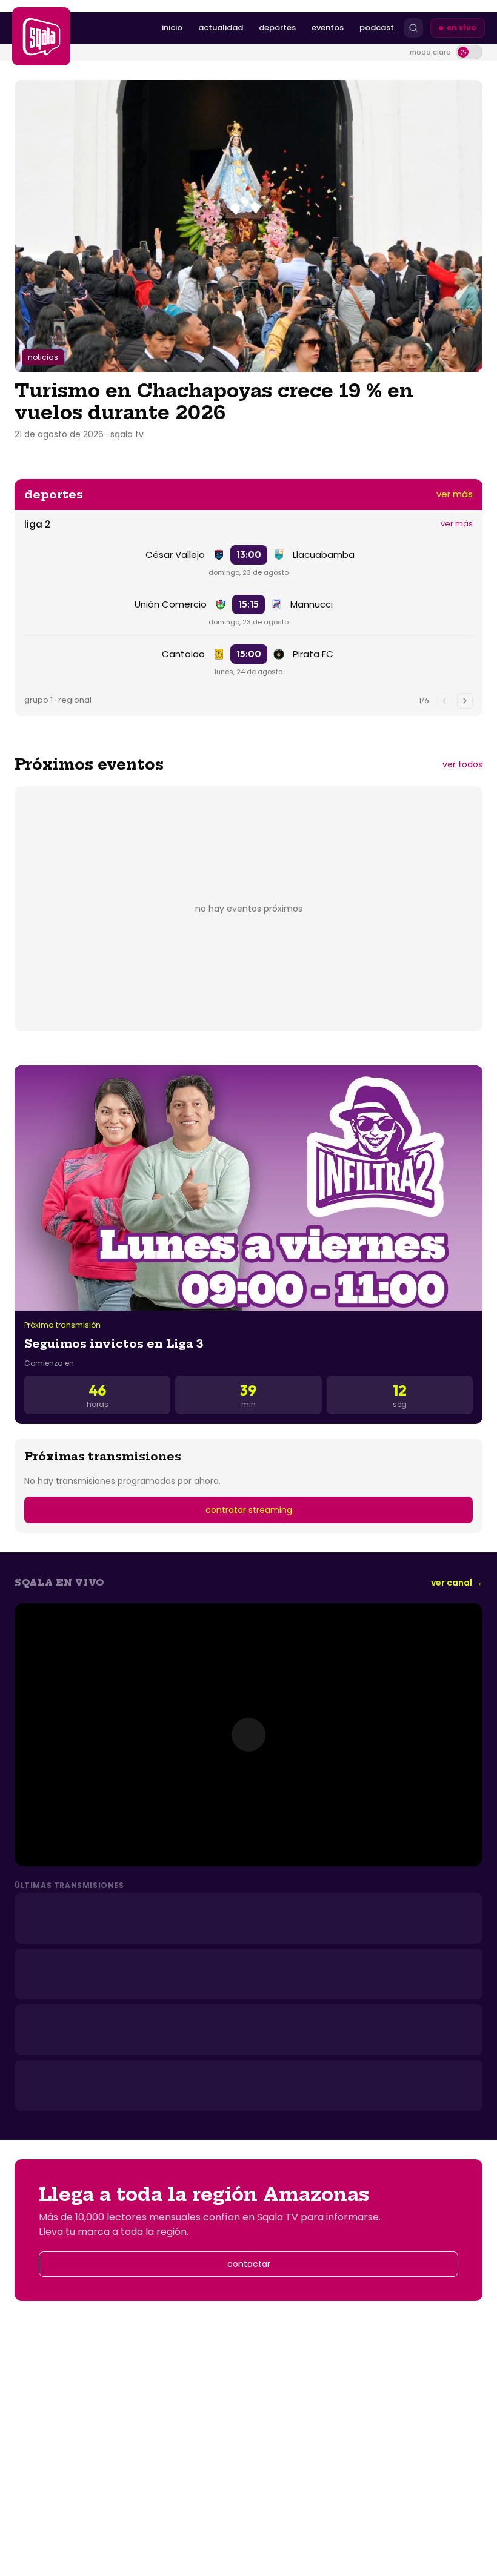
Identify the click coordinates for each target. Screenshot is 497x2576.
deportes (277, 28)
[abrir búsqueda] (413, 28)
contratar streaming (249, 1510)
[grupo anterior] (444, 701)
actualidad (221, 28)
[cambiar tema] (469, 52)
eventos (328, 28)
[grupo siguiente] (465, 701)
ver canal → (457, 1583)
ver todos (462, 764)
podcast (377, 28)
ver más (455, 494)
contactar (249, 2264)
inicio (172, 28)
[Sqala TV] (41, 36)
